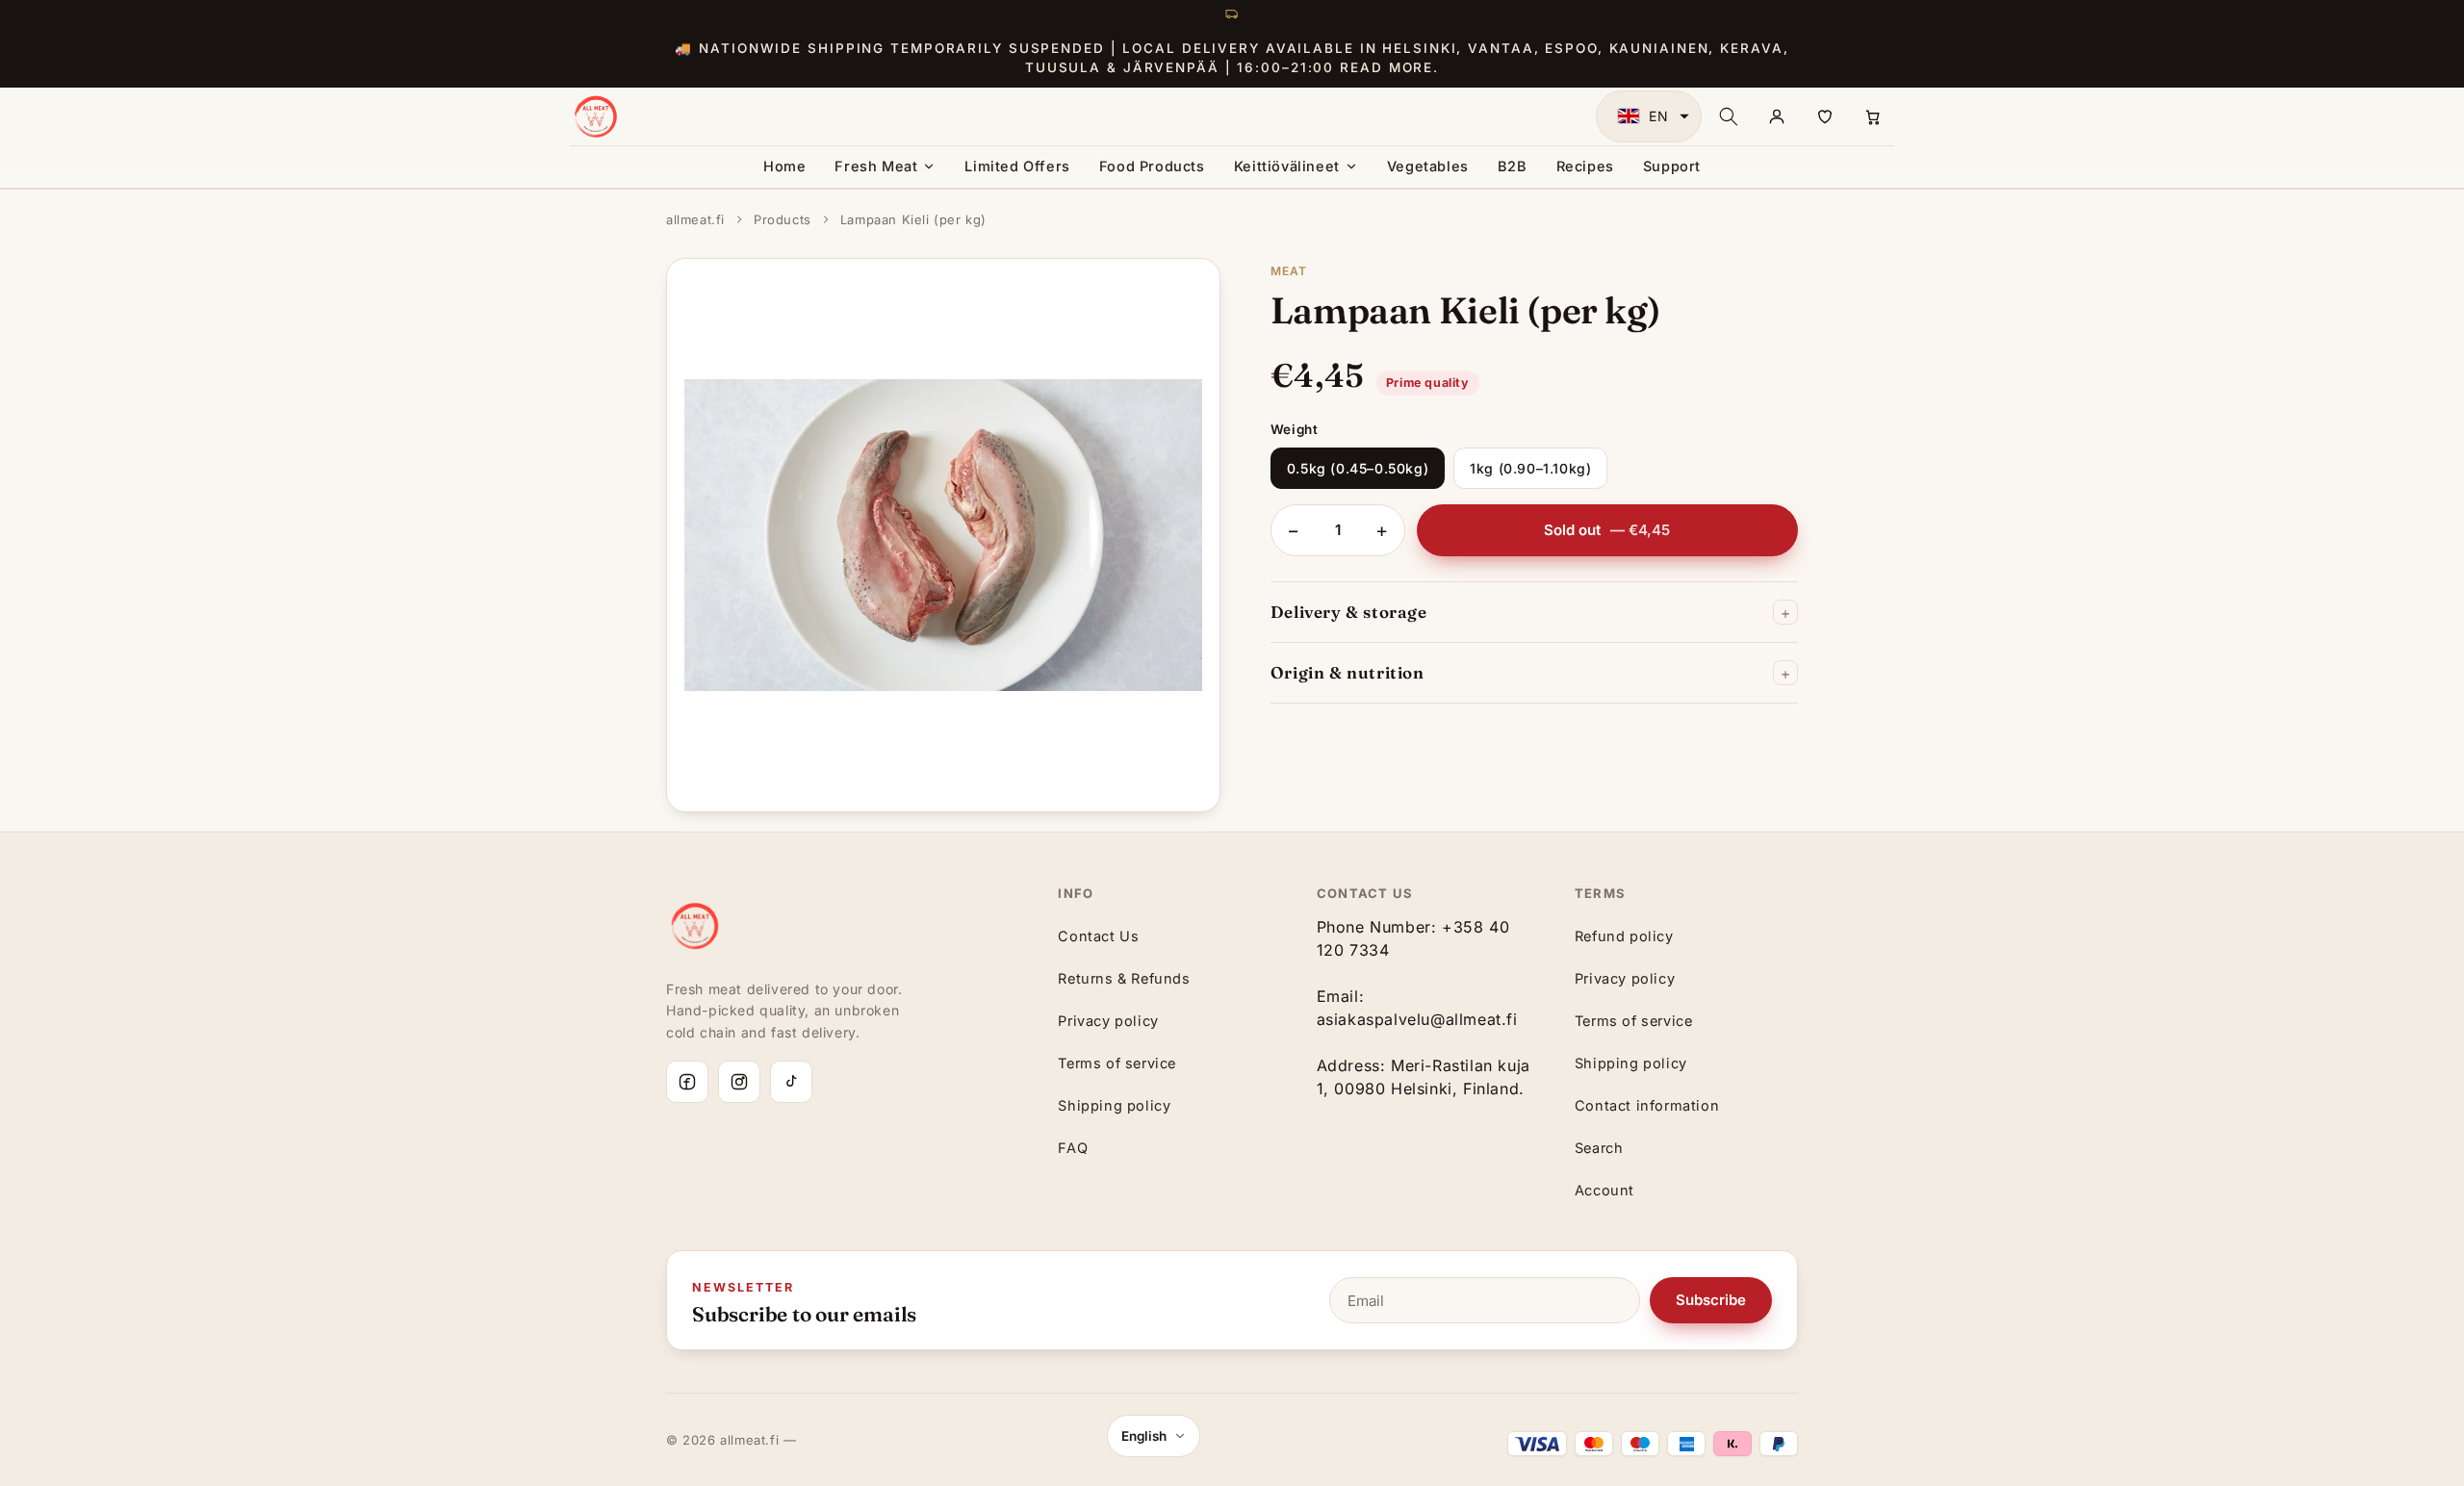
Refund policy (1624, 936)
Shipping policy (1114, 1105)
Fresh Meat (876, 166)
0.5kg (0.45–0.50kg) (1358, 468)
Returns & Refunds (1124, 978)
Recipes (1585, 166)
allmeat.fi (695, 219)
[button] (1649, 116)
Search (1599, 1148)
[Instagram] (739, 1082)
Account (1604, 1190)
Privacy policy (1108, 1021)
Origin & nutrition (1347, 672)
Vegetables (1428, 166)
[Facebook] (687, 1082)
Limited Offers (1017, 166)
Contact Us (1098, 936)
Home (784, 166)
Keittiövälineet (1287, 166)
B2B (1513, 166)
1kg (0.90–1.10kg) (1530, 468)
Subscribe (1711, 1300)
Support (1672, 166)
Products (783, 219)
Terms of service (1117, 1063)
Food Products (1152, 166)
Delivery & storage (1349, 612)
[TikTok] (791, 1082)
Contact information (1647, 1105)
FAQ (1073, 1148)
